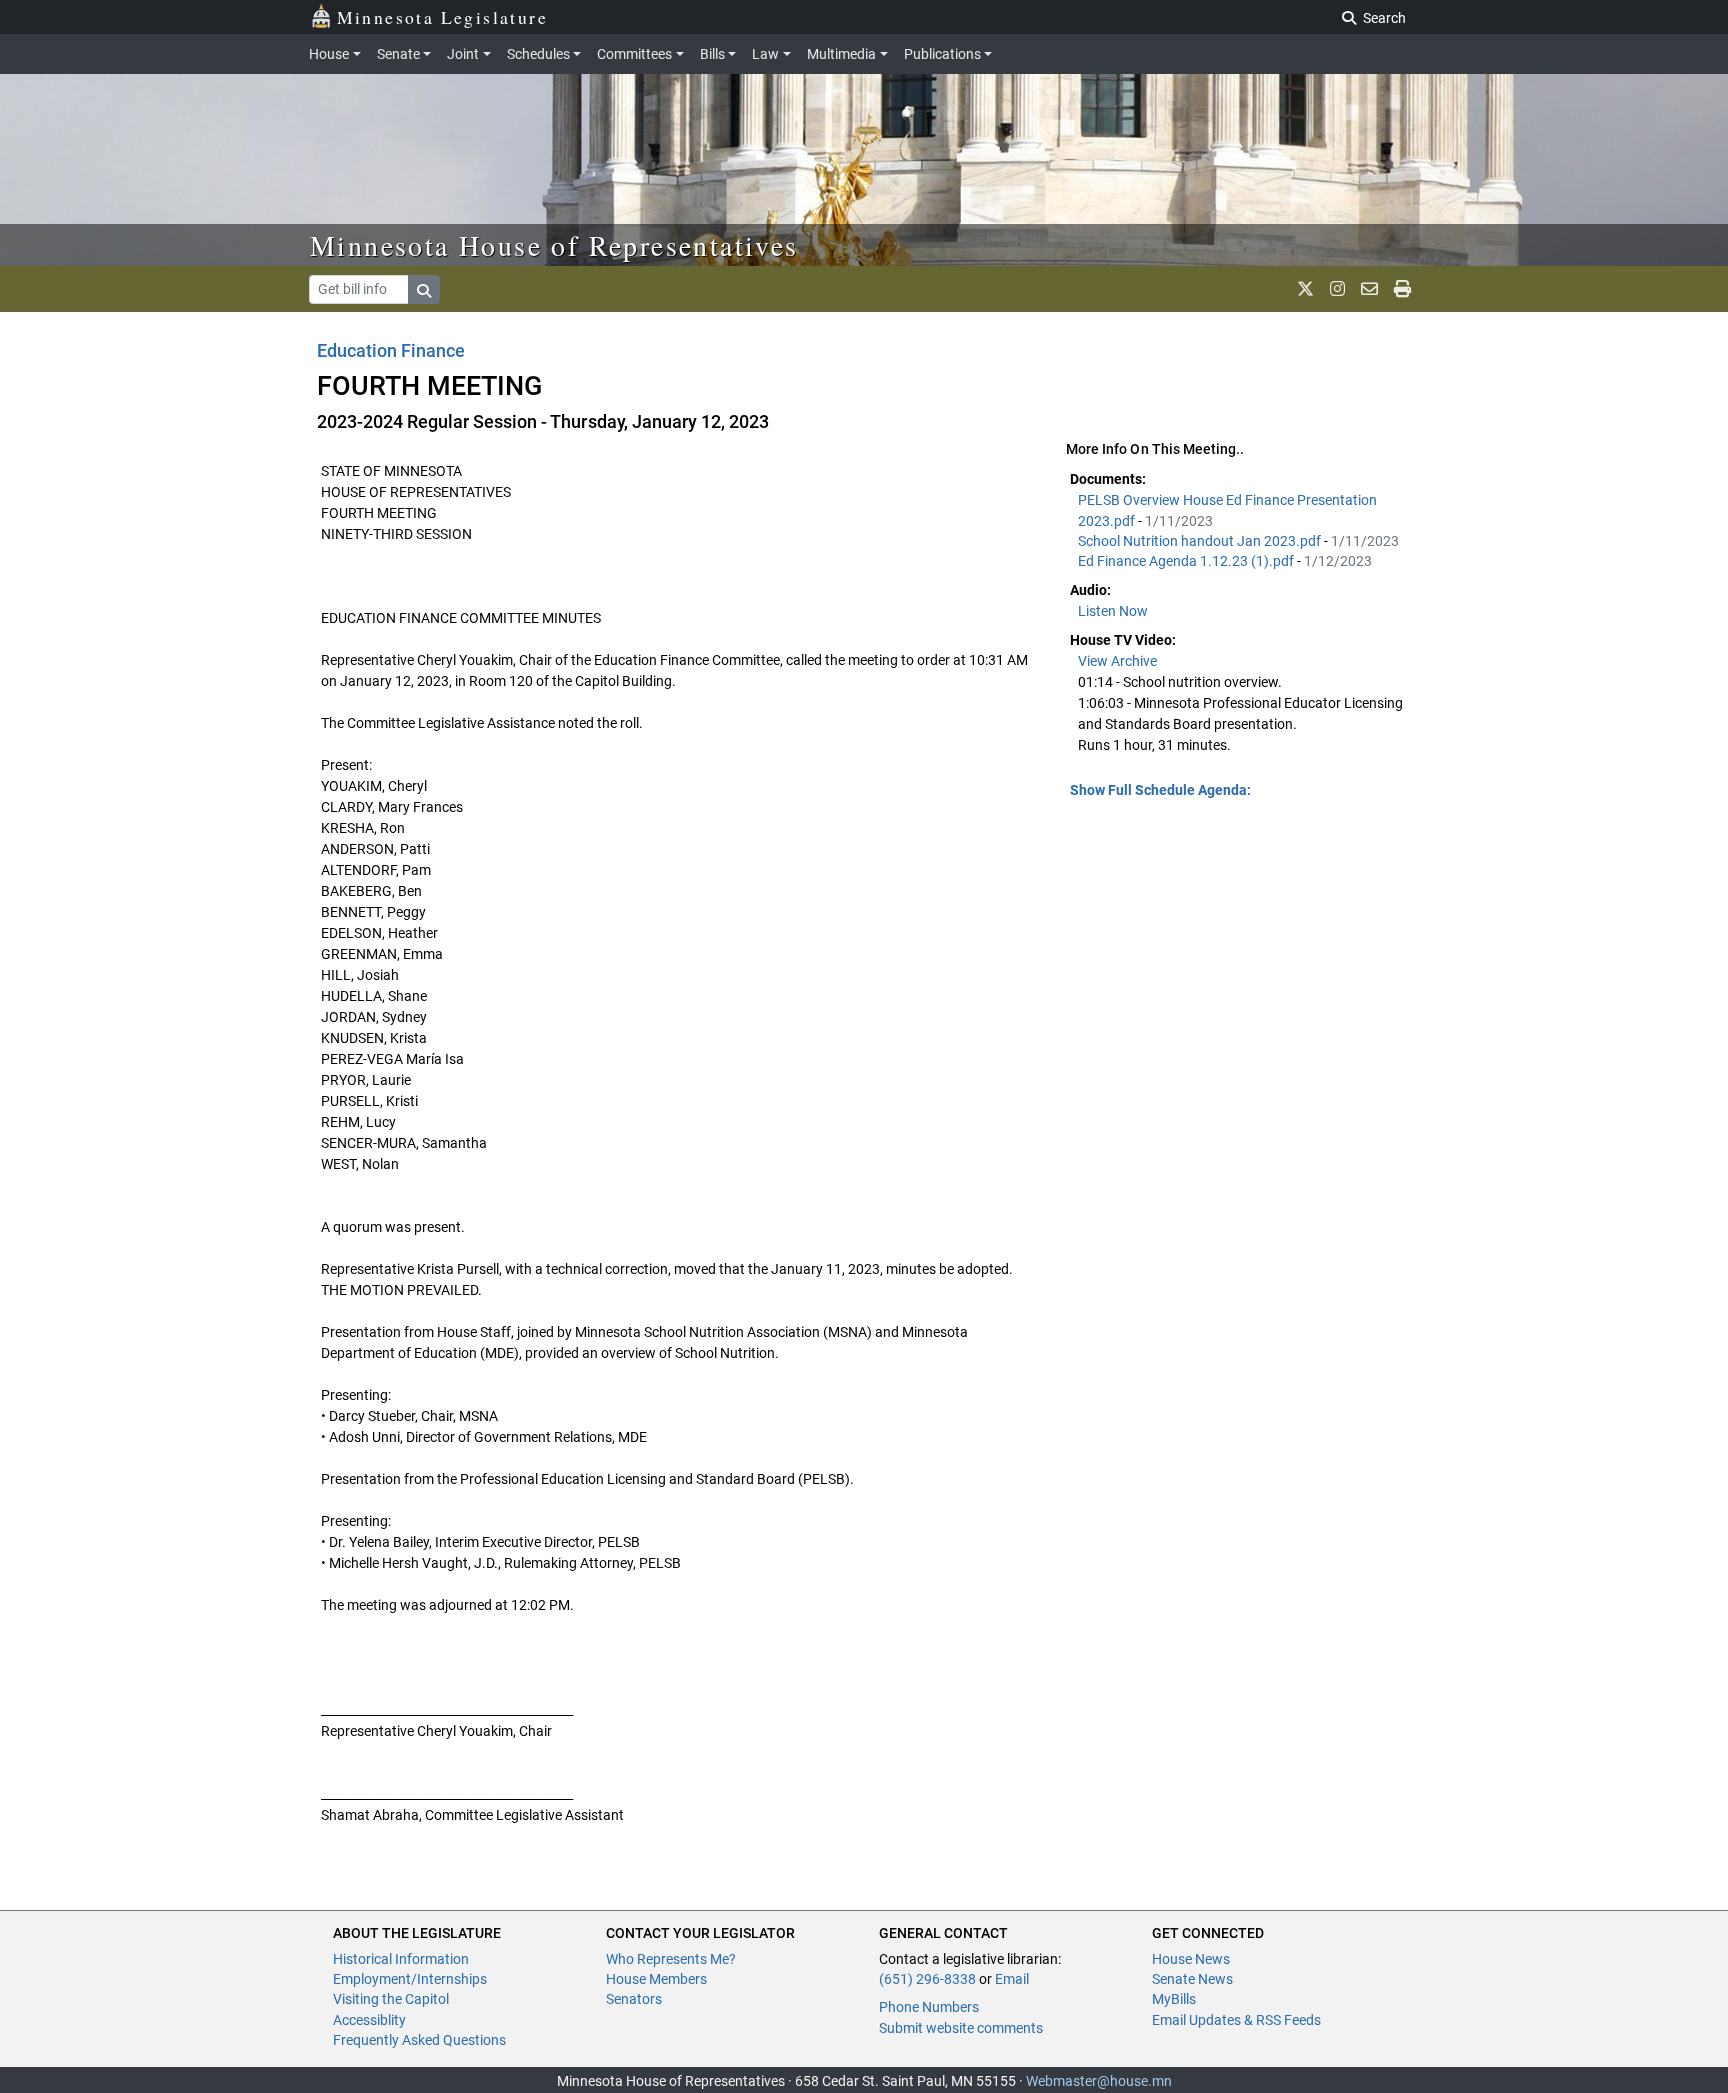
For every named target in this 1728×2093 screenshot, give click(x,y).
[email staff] (1369, 289)
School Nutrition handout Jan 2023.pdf (1201, 541)
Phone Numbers (929, 2007)
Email (1012, 1979)
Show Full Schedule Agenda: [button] (1160, 790)
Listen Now (1113, 611)
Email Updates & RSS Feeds (1236, 2020)
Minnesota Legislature (442, 17)
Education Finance (391, 350)
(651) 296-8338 (927, 1979)
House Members (656, 1979)
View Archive (1117, 661)
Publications (942, 54)
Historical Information (401, 1959)
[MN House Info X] (1305, 289)
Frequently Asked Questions (419, 2040)
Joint (463, 54)
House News (1191, 1959)
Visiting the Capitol (391, 1999)
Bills (712, 54)
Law (765, 54)
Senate (398, 54)
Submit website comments (961, 2028)
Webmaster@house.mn (1099, 2081)
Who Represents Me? (671, 1959)
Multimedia (841, 54)
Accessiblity (369, 2020)
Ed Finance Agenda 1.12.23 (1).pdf (1187, 561)
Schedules (538, 54)
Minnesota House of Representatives (554, 245)
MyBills (1174, 1999)
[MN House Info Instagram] (1337, 289)
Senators (634, 1999)
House (329, 54)
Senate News (1192, 1979)
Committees (634, 54)
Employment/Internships (410, 1979)
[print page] (1402, 289)
